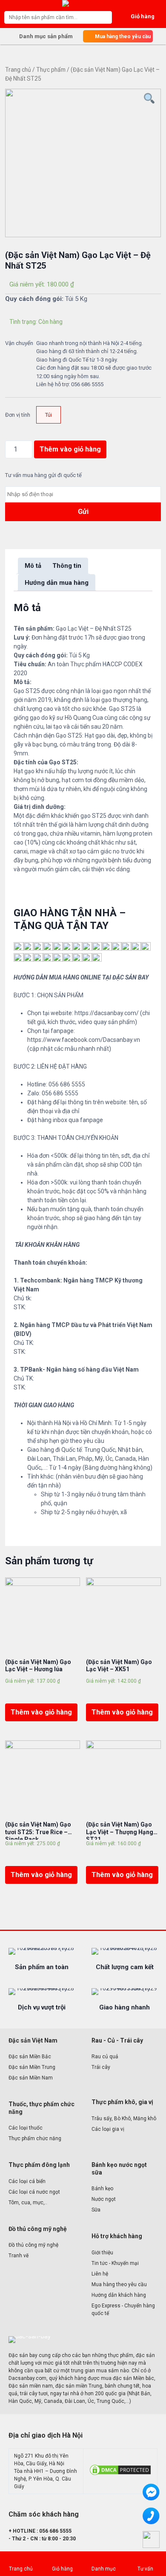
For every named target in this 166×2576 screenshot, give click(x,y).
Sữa (96, 2210)
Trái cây (101, 2067)
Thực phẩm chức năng (35, 2138)
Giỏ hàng (62, 2569)
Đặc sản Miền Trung (32, 2067)
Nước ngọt (104, 2199)
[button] (118, 36)
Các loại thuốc (26, 2128)
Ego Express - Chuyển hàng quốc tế (123, 2309)
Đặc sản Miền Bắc (30, 2057)
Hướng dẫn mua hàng (57, 583)
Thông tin (67, 566)
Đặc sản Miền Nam (31, 2078)
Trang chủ (18, 70)
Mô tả (33, 566)
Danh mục (104, 2569)
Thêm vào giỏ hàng (70, 449)
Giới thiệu (102, 2253)
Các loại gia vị (108, 2129)
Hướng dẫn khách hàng (119, 2295)
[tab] (33, 566)
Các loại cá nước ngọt (34, 2192)
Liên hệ (100, 2274)
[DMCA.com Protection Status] (120, 2475)
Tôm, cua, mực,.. (28, 2203)
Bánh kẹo (102, 2189)
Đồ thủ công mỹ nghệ (33, 2245)
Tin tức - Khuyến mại (115, 2263)
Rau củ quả (105, 2057)
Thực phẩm (51, 70)
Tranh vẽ (19, 2256)
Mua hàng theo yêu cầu (119, 2284)
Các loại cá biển (27, 2181)
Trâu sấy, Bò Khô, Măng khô (124, 2119)
